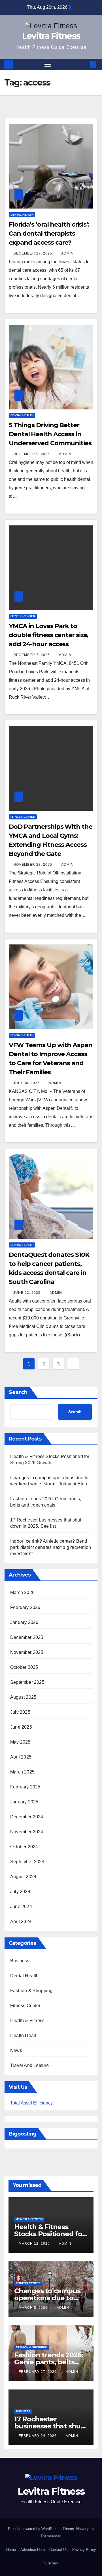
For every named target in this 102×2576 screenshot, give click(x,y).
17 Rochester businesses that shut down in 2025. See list (50, 2426)
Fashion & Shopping (31, 1991)
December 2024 (27, 1817)
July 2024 (20, 1892)
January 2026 (24, 1622)
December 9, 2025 (32, 454)
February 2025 (25, 1787)
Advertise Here (33, 2550)
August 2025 (23, 1697)
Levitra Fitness (51, 36)
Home (11, 2550)
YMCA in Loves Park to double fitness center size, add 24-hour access (49, 635)
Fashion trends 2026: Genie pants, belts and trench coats (49, 2362)
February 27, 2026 (38, 2372)
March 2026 (22, 1592)
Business (20, 1961)
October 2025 (24, 1667)
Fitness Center (23, 616)
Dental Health (22, 215)
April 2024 (21, 1921)
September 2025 (27, 1682)
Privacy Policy (84, 2550)
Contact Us (59, 2550)
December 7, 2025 (32, 655)
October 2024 (24, 1847)
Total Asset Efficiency (31, 2103)
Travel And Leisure (30, 2065)
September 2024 (27, 1862)
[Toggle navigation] (48, 64)
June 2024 (21, 1907)
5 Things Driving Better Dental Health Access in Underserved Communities (50, 434)
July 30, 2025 (27, 1083)
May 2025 (20, 1742)
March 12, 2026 (35, 2244)
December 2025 (27, 1637)
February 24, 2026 (38, 2436)
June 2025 (21, 1727)
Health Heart (23, 2035)
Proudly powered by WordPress (34, 2529)
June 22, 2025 (27, 1293)
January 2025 (24, 1802)
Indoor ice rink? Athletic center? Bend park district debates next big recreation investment (51, 1547)
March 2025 (22, 1772)
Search (18, 1392)
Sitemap (51, 2563)
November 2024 (27, 1832)
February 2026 (25, 1607)
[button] (84, 64)
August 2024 (23, 1877)
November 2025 (27, 1652)
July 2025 (20, 1712)
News (16, 2050)
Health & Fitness (27, 2021)
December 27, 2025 (33, 253)
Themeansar (51, 2536)
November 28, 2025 (33, 865)
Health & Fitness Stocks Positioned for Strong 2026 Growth (50, 2234)
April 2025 (21, 1757)
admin (67, 253)
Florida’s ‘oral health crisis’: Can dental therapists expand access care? (49, 234)
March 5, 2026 (34, 2308)
